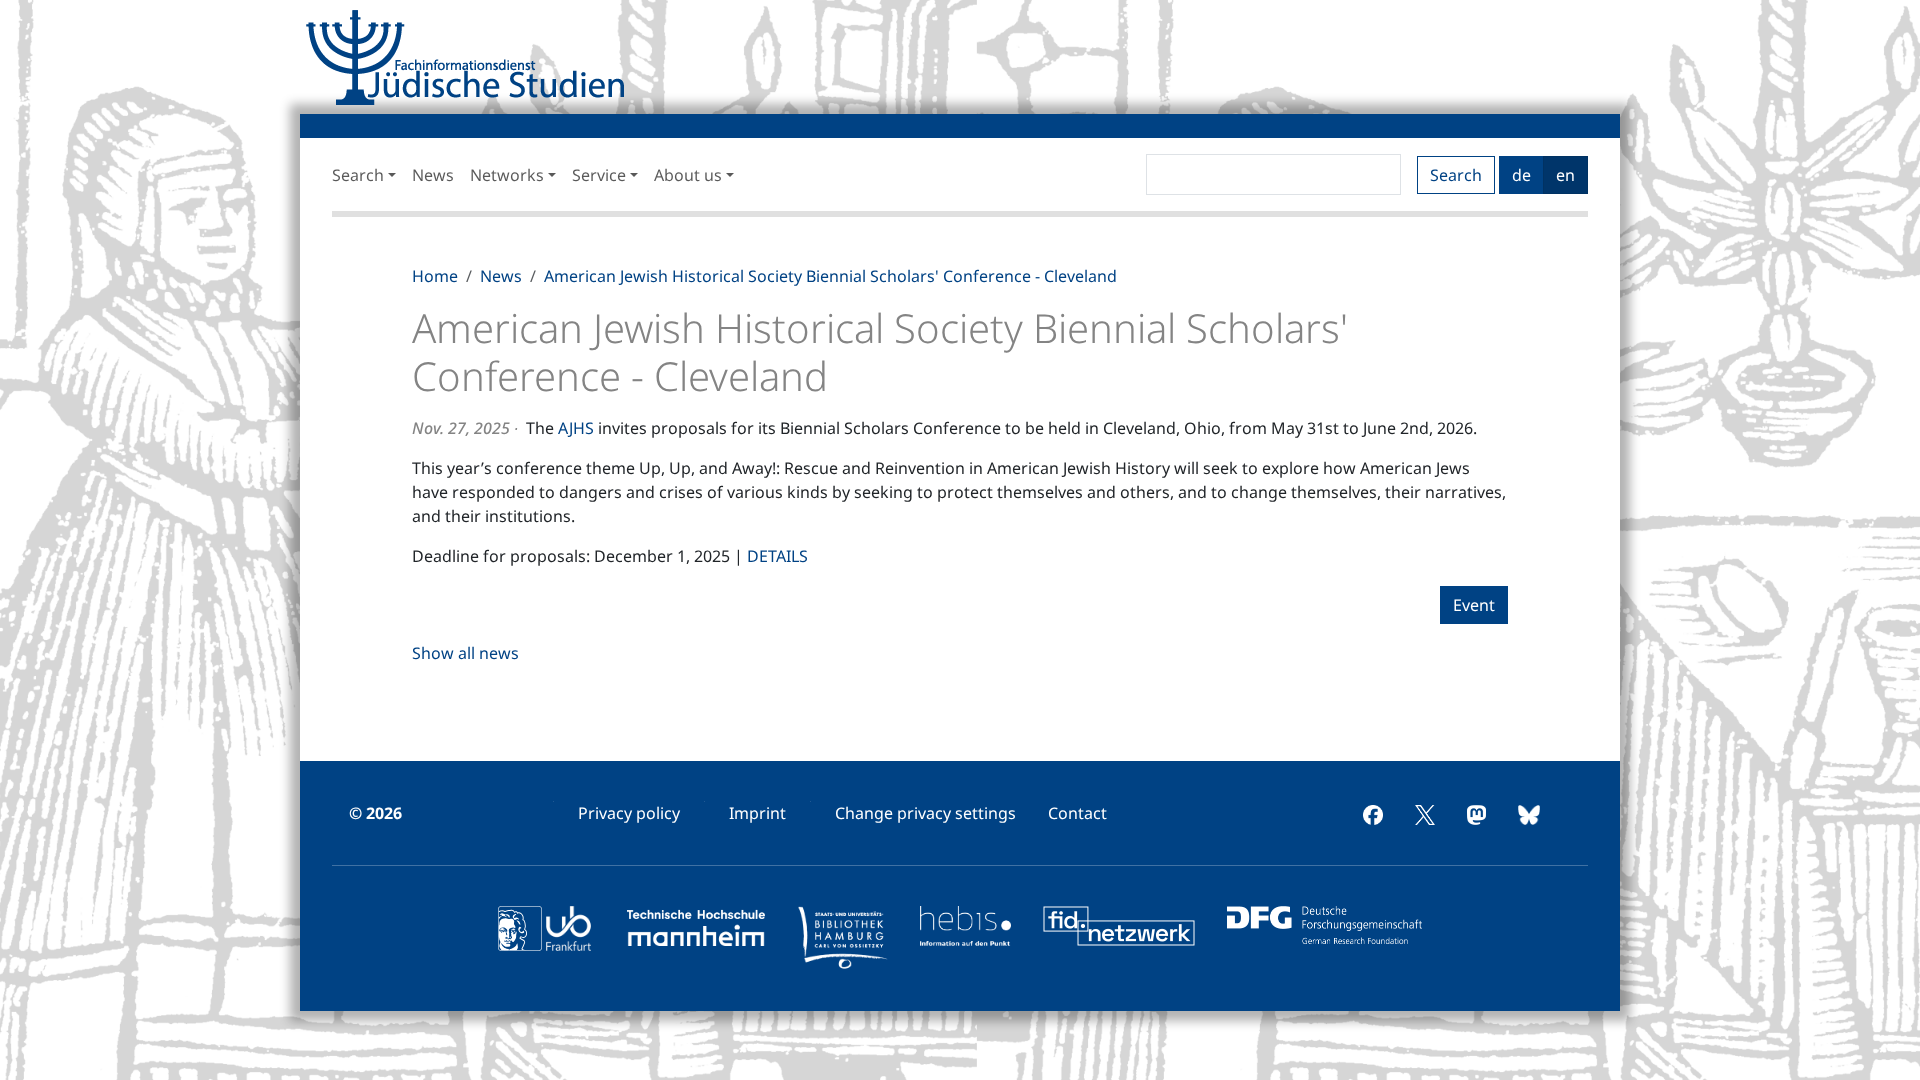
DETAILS (777, 556)
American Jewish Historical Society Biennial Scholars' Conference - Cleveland (830, 276)
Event (1474, 605)
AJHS (576, 428)
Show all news (465, 653)
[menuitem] (629, 813)
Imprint (757, 813)
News (433, 175)
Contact (1077, 813)
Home (435, 276)
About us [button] (688, 175)
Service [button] (599, 175)
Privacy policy (629, 813)
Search (1456, 175)
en (1565, 175)
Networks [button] (507, 175)
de (1521, 175)
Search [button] (358, 175)
